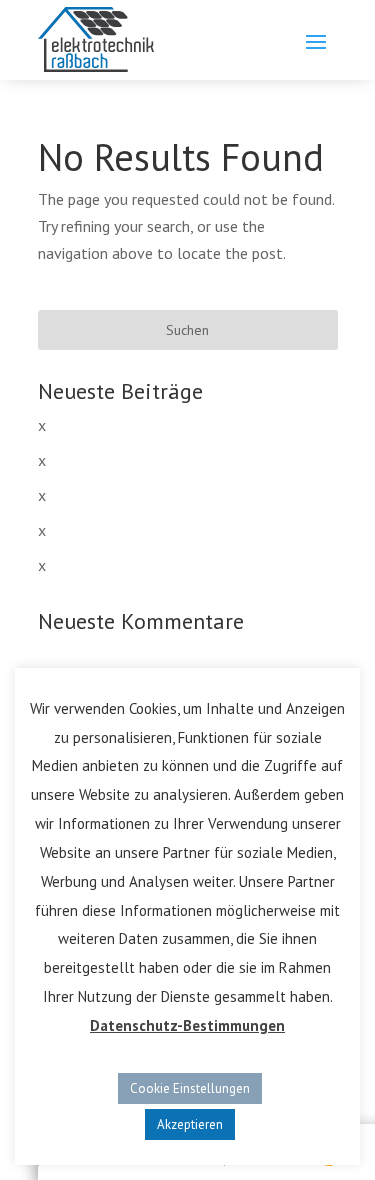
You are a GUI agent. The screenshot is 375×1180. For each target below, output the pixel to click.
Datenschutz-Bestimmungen (187, 1025)
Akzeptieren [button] (190, 1124)
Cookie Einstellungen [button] (190, 1088)
